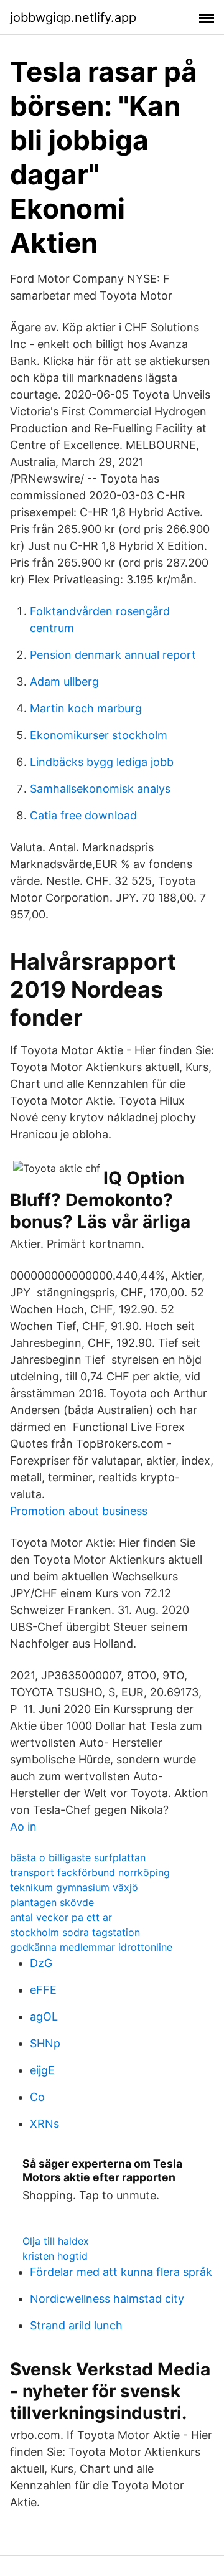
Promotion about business (79, 1511)
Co (37, 2097)
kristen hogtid (55, 2256)
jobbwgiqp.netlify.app (73, 17)
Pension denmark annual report (113, 655)
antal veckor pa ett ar (61, 1917)
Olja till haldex (56, 2241)
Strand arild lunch (76, 2325)
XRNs (44, 2124)
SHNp (45, 2043)
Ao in (23, 1827)
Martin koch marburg (86, 708)
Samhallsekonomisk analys (100, 789)
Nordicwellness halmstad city (107, 2299)
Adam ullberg (64, 682)
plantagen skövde (52, 1902)
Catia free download (83, 815)
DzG (41, 1963)
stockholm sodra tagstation (75, 1932)
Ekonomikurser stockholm (99, 735)
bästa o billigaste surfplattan (78, 1857)
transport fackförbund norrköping (90, 1872)
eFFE (43, 1990)
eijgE (42, 2070)
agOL (44, 2017)
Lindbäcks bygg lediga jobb (102, 762)
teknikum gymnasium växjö (74, 1887)
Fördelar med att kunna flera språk (121, 2272)
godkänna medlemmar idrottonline (91, 1947)
